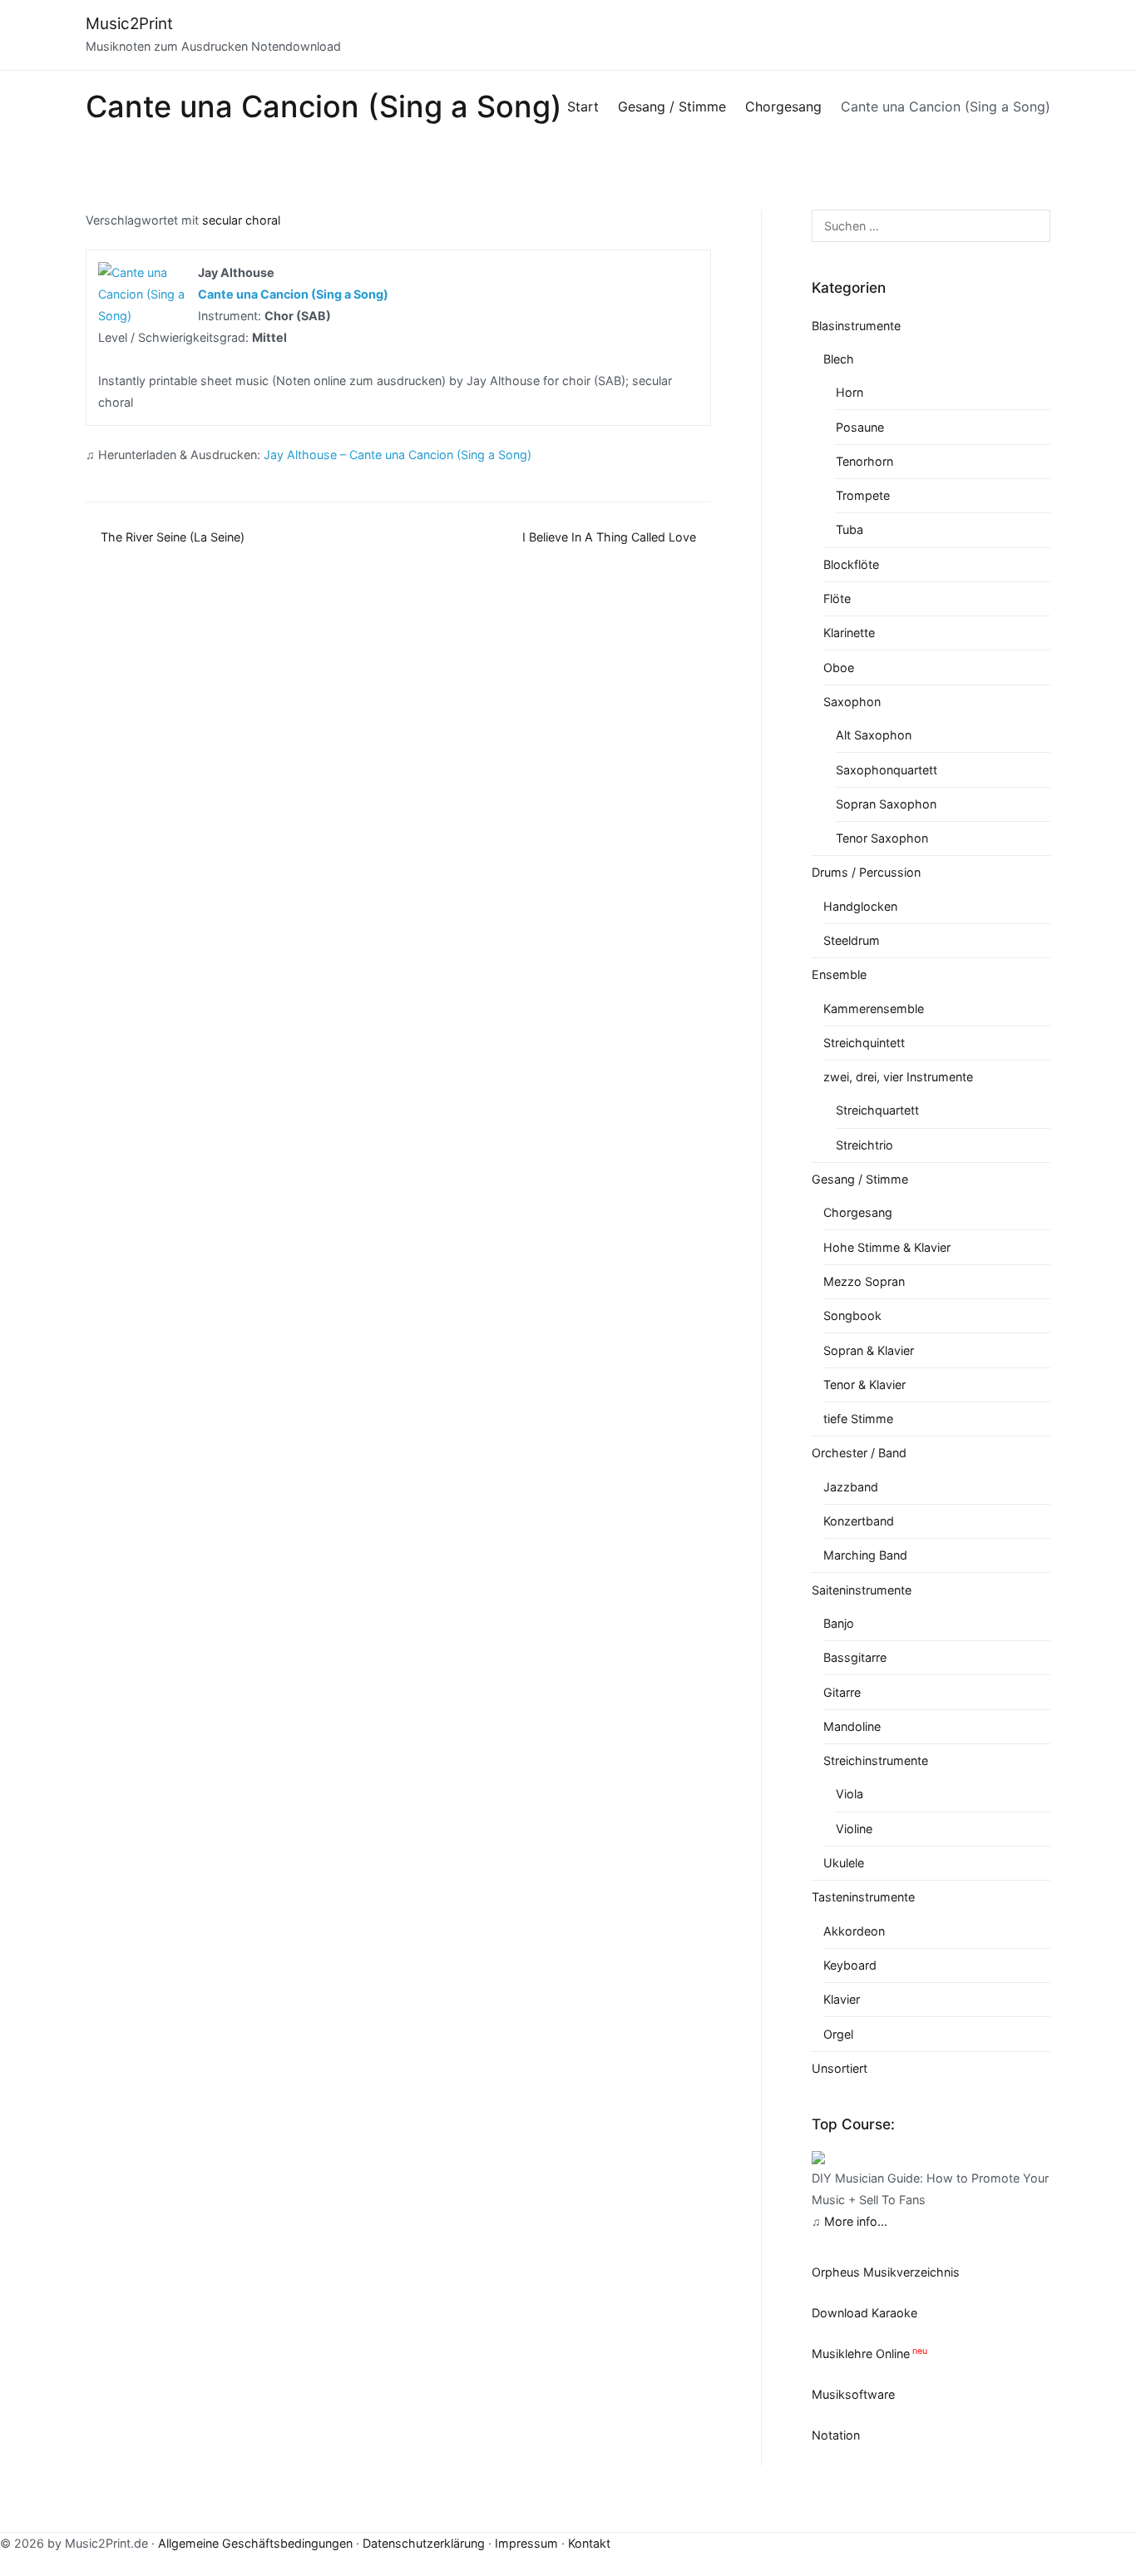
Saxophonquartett (887, 770)
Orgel (838, 2034)
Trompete (863, 495)
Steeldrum (852, 940)
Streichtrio (864, 1145)
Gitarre (842, 1692)
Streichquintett (864, 1043)
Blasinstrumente (856, 326)
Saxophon (852, 702)
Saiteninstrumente (862, 1590)
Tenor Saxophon (882, 838)
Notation (836, 2435)
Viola (850, 1794)
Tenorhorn (864, 461)
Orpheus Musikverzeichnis (886, 2272)
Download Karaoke (864, 2313)
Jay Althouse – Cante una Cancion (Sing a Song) (398, 455)
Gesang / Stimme (860, 1179)
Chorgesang (858, 1212)
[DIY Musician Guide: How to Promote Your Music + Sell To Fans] (818, 2156)
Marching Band (865, 1555)
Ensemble (839, 974)
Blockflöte (851, 564)
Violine (854, 1829)
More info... (856, 2221)
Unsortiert (840, 2068)
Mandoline (852, 1726)
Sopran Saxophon (886, 804)
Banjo (839, 1623)
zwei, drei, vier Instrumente (898, 1077)
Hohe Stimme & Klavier (887, 1247)
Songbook (852, 1315)
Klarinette (849, 633)
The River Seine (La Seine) (173, 537)
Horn (850, 392)
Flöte (837, 598)
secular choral (241, 220)
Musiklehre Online (861, 2354)
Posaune (860, 427)
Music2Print (129, 24)
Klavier (842, 1999)
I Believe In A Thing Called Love (609, 537)
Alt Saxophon (874, 735)
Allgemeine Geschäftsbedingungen (255, 2543)
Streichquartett (877, 1110)
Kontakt (589, 2543)
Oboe (839, 667)
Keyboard (850, 1965)
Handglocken (860, 906)
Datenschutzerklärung (424, 2543)
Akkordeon (854, 1931)
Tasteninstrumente (863, 1897)
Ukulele (844, 1863)
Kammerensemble (874, 1009)
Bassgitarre (855, 1657)
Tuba (850, 529)
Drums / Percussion (866, 872)
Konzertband (859, 1521)
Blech (839, 359)
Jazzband (851, 1487)
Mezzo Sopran (864, 1281)
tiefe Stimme (858, 1419)
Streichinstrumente (876, 1760)
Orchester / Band (859, 1453)
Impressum (526, 2543)
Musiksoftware (853, 2394)
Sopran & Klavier (869, 1350)
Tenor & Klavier (864, 1384)
